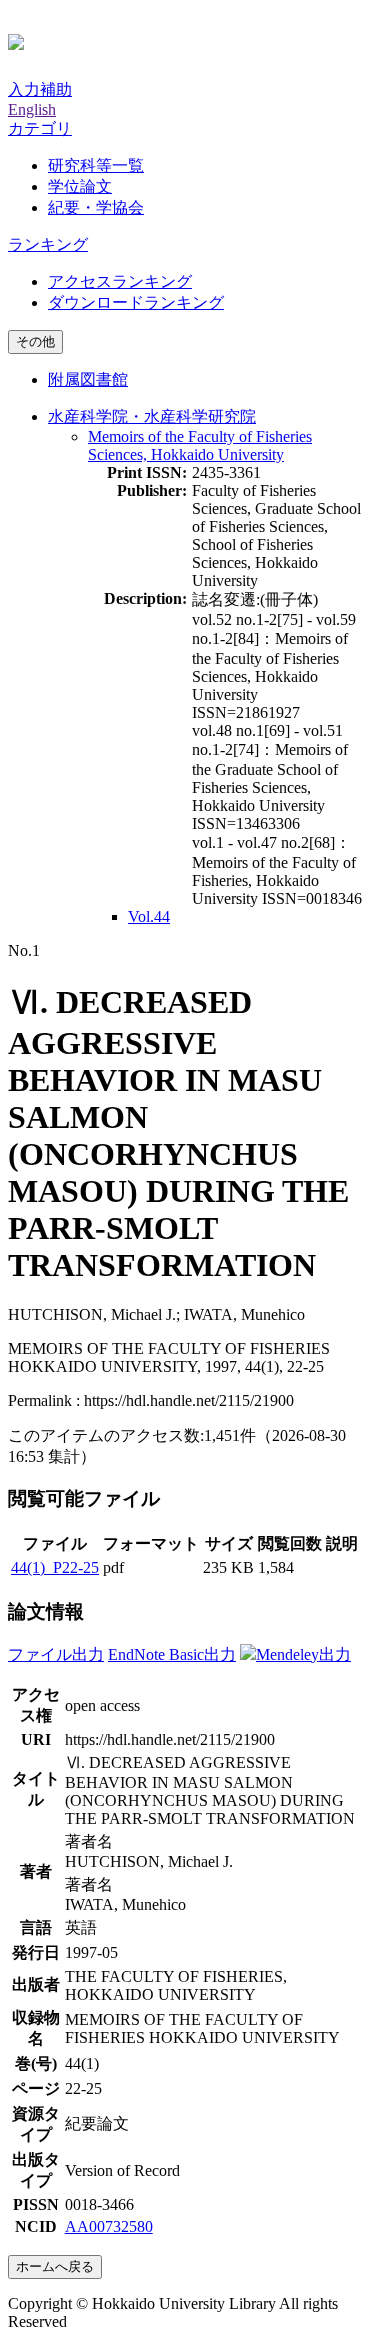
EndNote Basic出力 (172, 1654)
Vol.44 (149, 916)
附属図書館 (88, 379)
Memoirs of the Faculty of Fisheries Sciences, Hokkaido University (200, 445)
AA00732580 (109, 2226)
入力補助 (40, 89)
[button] (40, 128)
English (32, 109)
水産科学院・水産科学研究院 (152, 416)
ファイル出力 (56, 1654)
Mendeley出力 (303, 1654)
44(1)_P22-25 (55, 1567)
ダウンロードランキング (136, 302)
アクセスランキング (120, 281)
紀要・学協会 (96, 207)
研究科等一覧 (96, 165)
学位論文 (80, 186)
